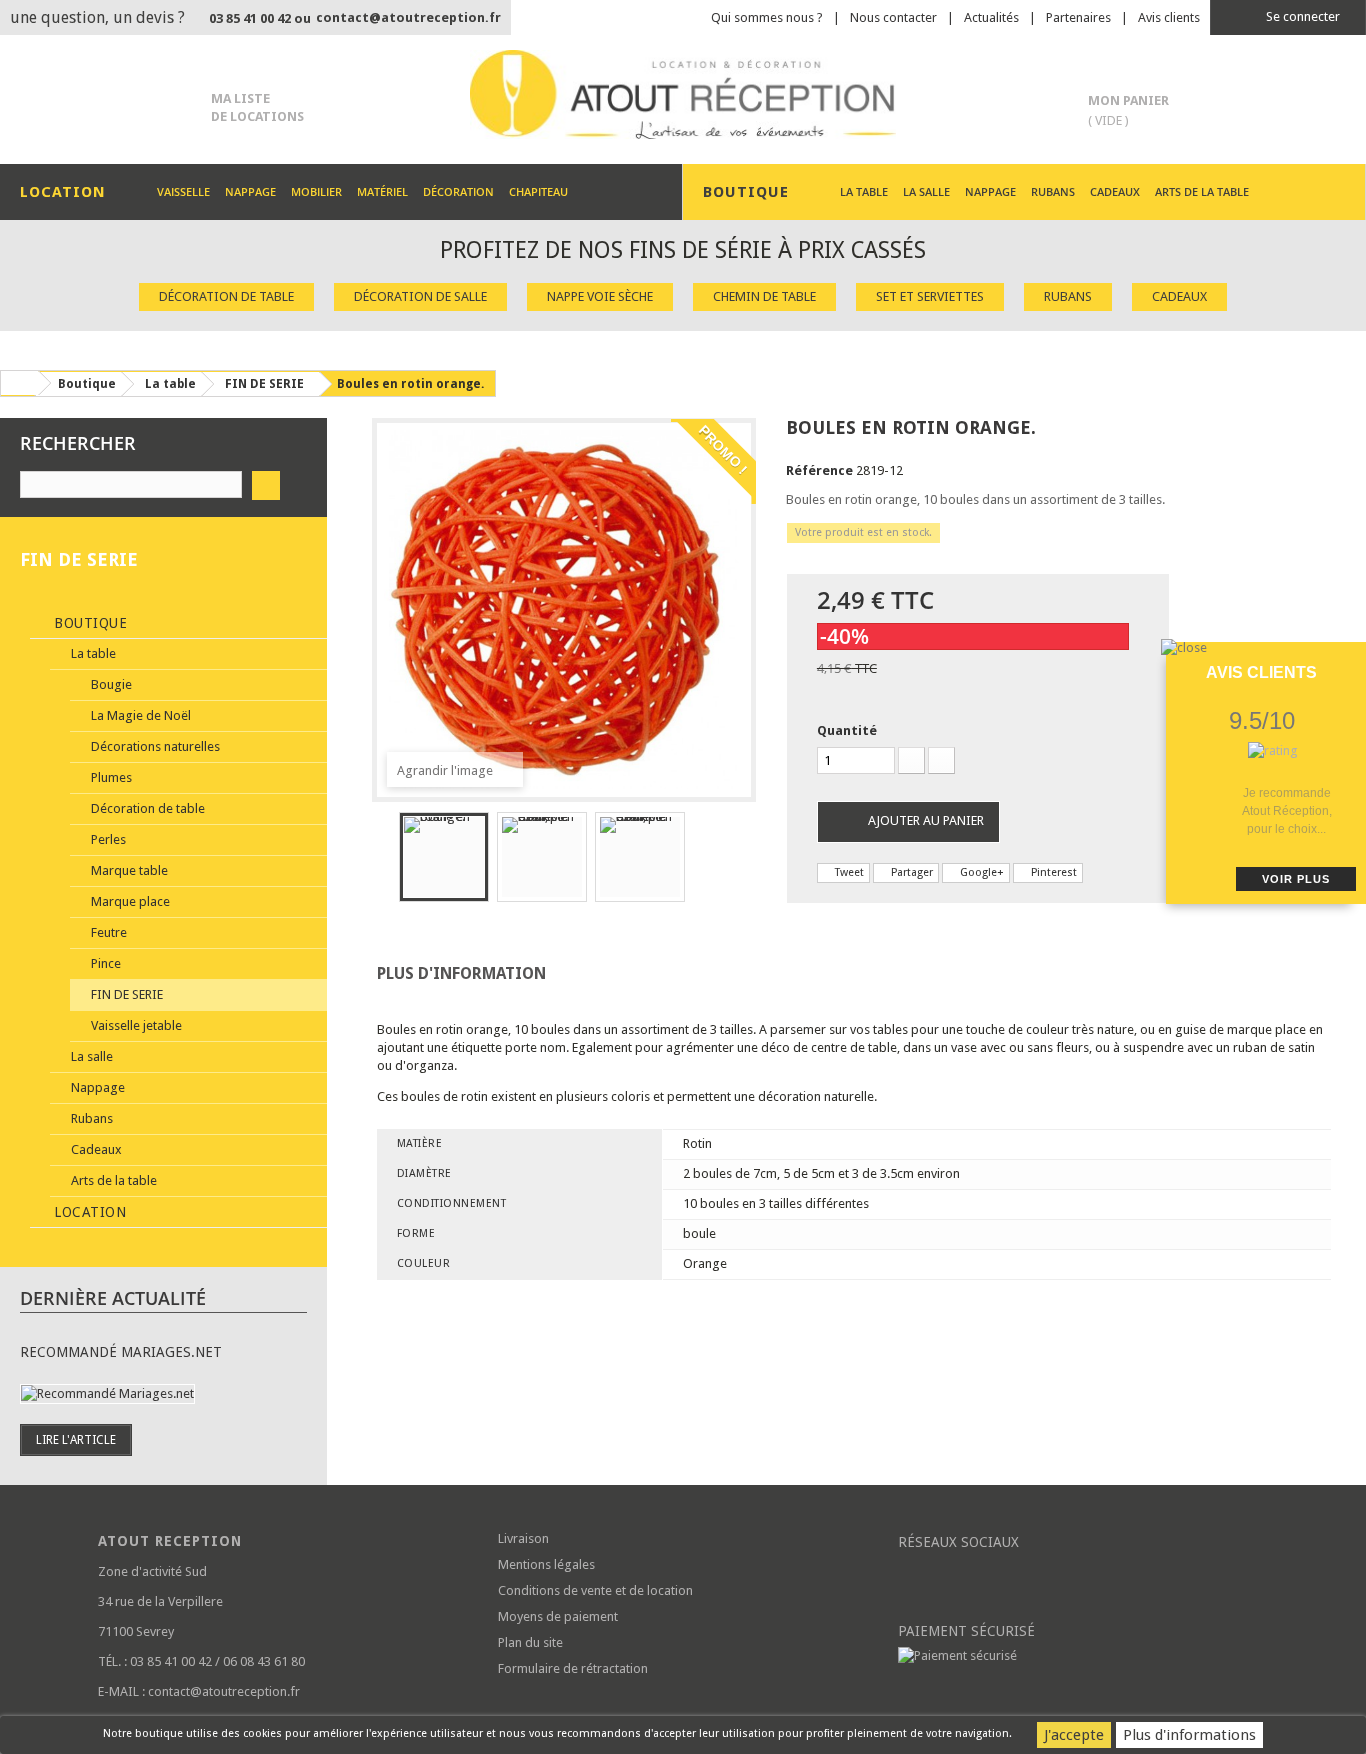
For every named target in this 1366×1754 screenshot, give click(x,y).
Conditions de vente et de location (595, 1590)
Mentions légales (546, 1564)
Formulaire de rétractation (573, 1668)
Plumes (110, 777)
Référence (819, 470)
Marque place (129, 901)
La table (864, 191)
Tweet (848, 872)
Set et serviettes (930, 296)
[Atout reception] (682, 94)
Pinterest (1052, 872)
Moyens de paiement (558, 1616)
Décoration (458, 191)
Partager (910, 872)
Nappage (250, 191)
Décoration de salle (420, 296)
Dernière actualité (113, 1298)
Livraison (523, 1538)
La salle (926, 191)
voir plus (1296, 879)
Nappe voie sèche (600, 296)
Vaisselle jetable (135, 1025)
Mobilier (316, 191)
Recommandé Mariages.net (121, 1352)
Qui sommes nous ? (767, 17)
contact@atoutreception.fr (408, 17)
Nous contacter (893, 17)
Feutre (107, 932)
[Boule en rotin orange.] (444, 857)
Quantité (847, 730)
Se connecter (1301, 16)
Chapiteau (538, 191)
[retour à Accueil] (19, 383)
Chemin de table (764, 296)
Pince (104, 963)
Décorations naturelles (154, 746)
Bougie (110, 684)
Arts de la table (1202, 191)
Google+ (980, 872)
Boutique (89, 623)
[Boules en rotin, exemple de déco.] (542, 857)
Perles (107, 839)
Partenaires (1078, 17)
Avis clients (1169, 17)
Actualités (991, 17)
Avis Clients (1261, 672)
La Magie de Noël (139, 715)
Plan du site (530, 1642)
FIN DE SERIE (125, 994)
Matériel (382, 191)
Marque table (128, 870)
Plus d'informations (1189, 1735)
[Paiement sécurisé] (1083, 1656)
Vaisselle (183, 191)
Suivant (703, 860)
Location (88, 1212)
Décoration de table (226, 296)
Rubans (1053, 191)
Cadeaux (1115, 191)
